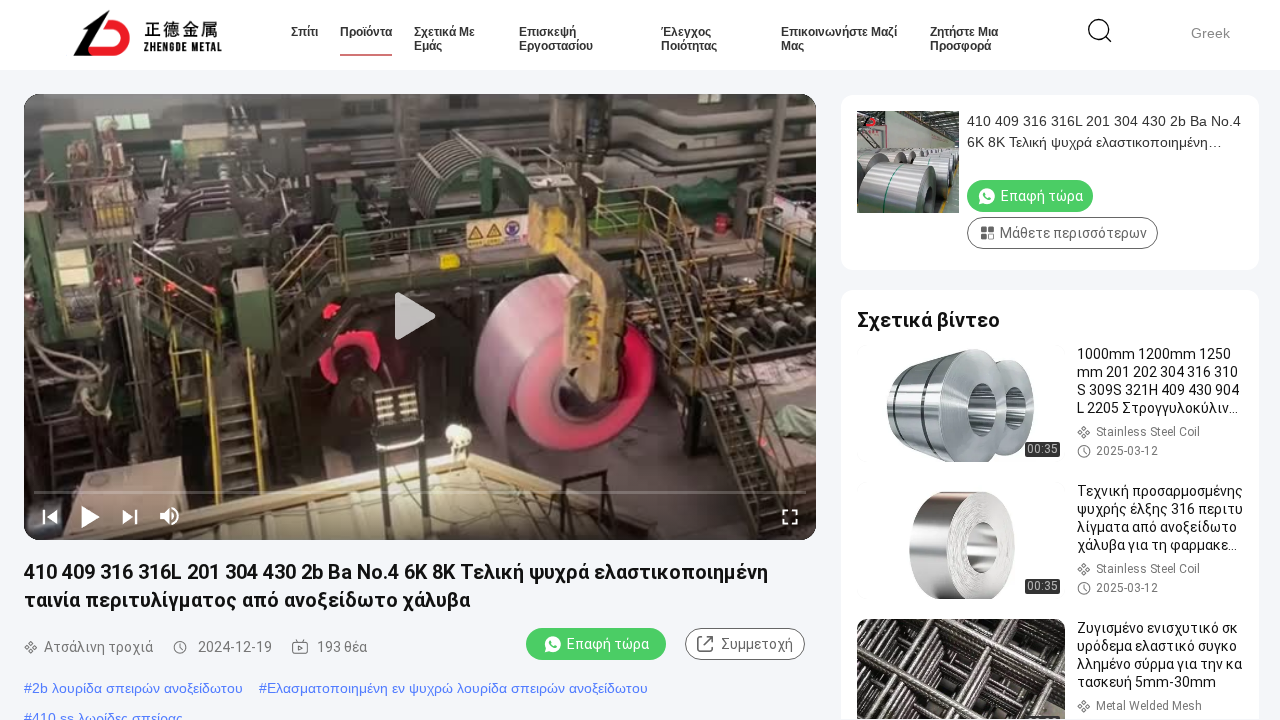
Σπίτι (304, 32)
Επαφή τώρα (608, 644)
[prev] (50, 516)
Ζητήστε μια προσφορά (964, 39)
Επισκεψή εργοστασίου (556, 39)
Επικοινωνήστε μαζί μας (839, 39)
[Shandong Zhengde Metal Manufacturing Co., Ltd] (147, 35)
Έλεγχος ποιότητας (689, 39)
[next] (130, 516)
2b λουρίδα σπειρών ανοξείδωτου (137, 688)
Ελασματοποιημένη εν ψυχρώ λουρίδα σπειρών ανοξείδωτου (457, 688)
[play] (420, 317)
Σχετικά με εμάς (444, 39)
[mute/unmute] (170, 516)
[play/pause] (90, 516)
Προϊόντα (366, 32)
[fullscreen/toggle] (790, 516)
